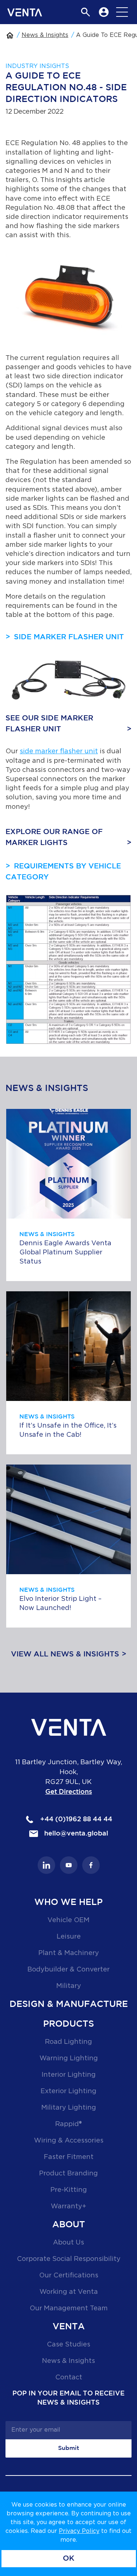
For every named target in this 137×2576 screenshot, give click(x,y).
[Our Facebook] (91, 1865)
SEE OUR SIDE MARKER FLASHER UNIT (49, 724)
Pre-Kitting (69, 2190)
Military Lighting (69, 2108)
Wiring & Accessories (69, 2141)
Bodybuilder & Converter (68, 1970)
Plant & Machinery (69, 1953)
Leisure (69, 1937)
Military (69, 1986)
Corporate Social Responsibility (69, 2259)
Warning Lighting (69, 2058)
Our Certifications (69, 2276)
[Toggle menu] (122, 12)
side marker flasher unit (59, 751)
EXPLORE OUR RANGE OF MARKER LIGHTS (54, 837)
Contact (69, 2378)
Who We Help (68, 1902)
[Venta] (25, 12)
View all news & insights (65, 1654)
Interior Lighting (69, 2075)
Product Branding (68, 2174)
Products (68, 2024)
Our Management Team (69, 2308)
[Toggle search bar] (85, 12)
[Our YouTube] (69, 1865)
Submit (69, 2448)
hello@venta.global (75, 1834)
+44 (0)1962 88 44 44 (75, 1819)
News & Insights (45, 35)
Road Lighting (68, 2042)
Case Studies (68, 2345)
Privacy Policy (79, 2531)
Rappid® (68, 2124)
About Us (68, 2243)
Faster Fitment (69, 2157)
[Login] (104, 12)
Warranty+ (68, 2206)
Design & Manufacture (69, 2004)
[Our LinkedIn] (46, 1865)
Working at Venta (69, 2292)
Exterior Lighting (68, 2091)
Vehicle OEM (68, 1920)
